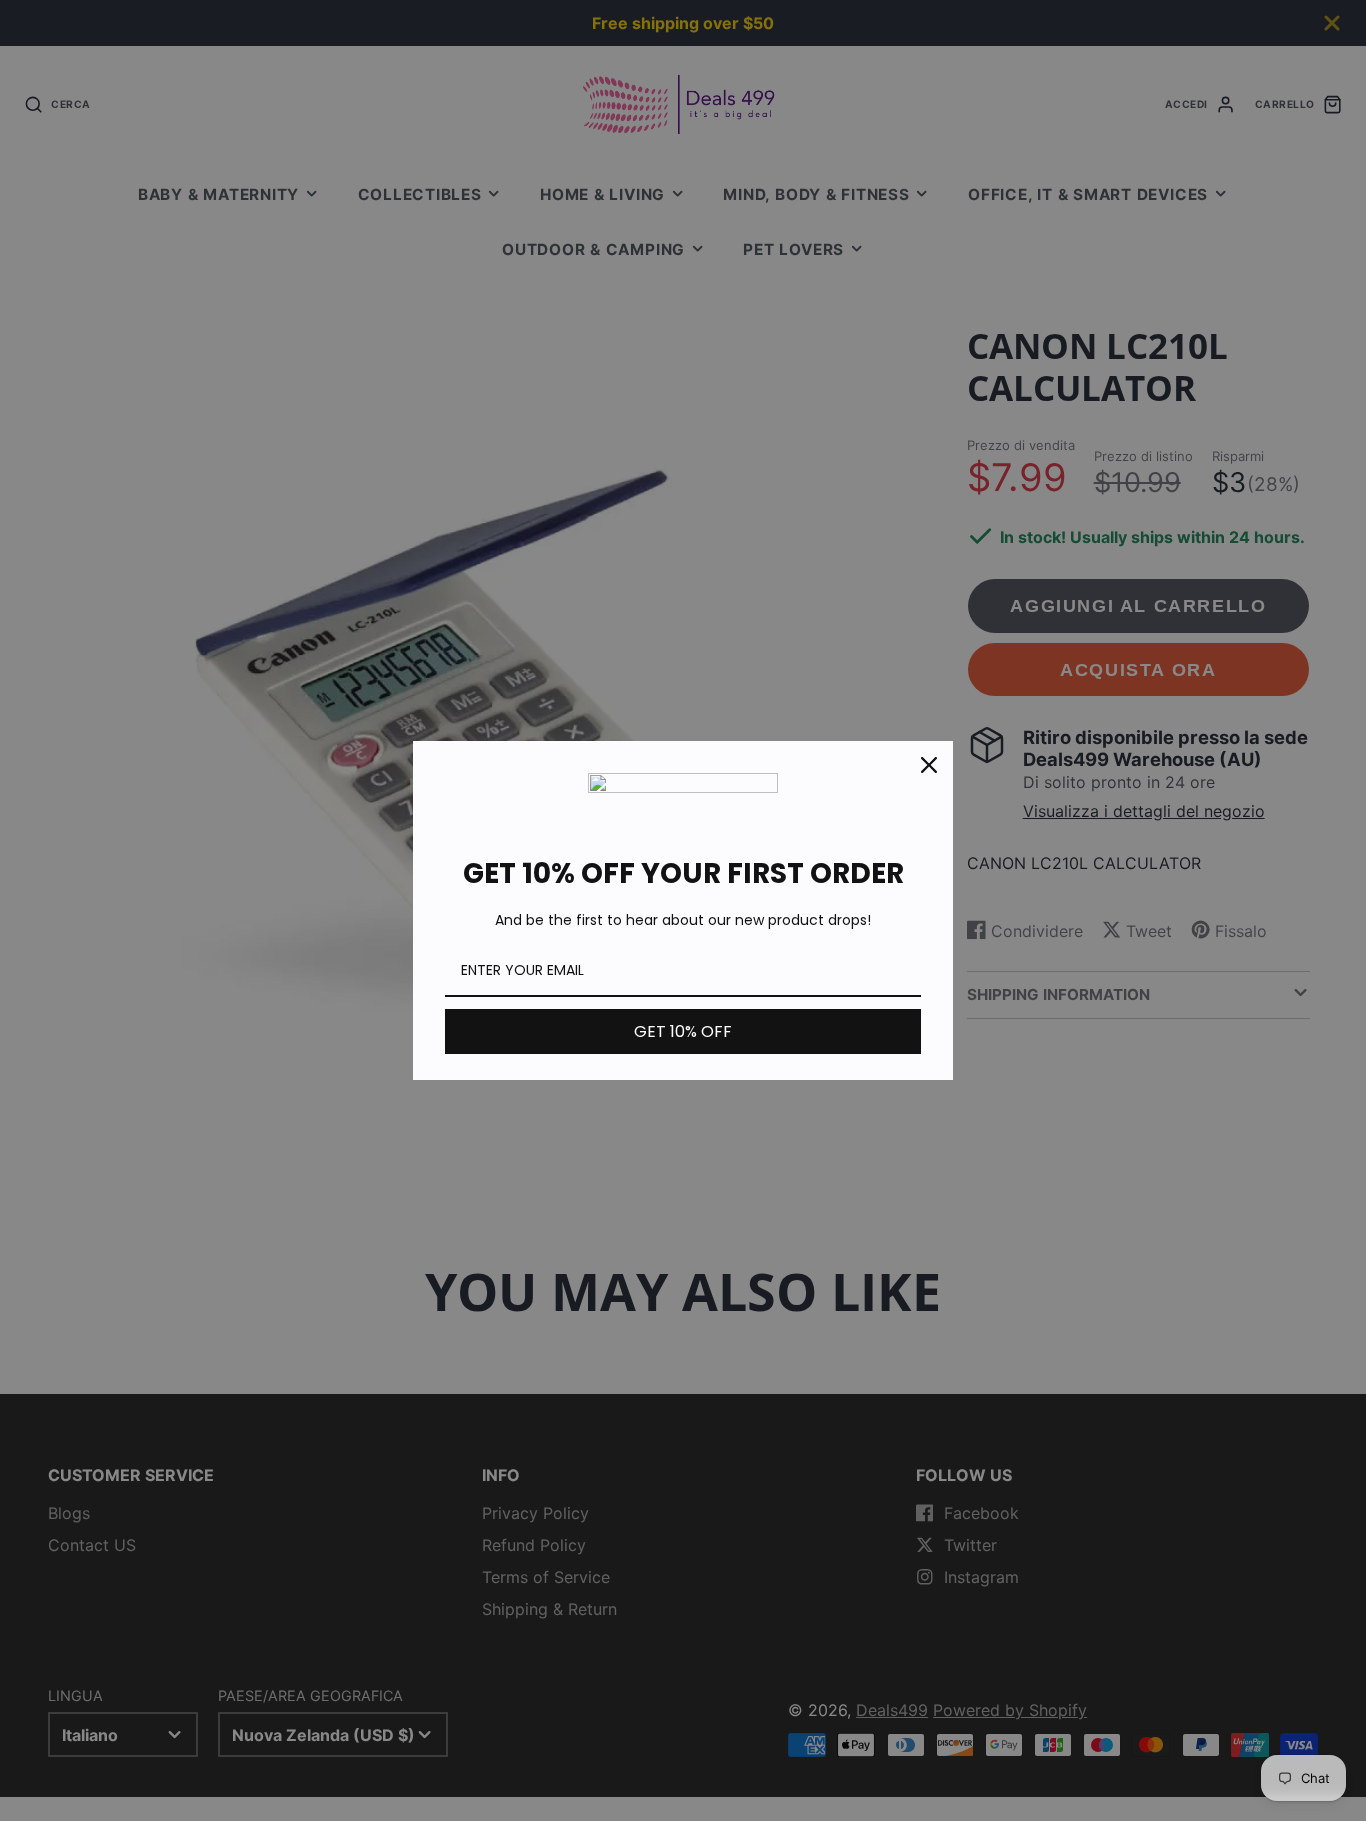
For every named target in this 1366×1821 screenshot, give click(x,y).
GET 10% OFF (683, 1031)
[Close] (929, 765)
